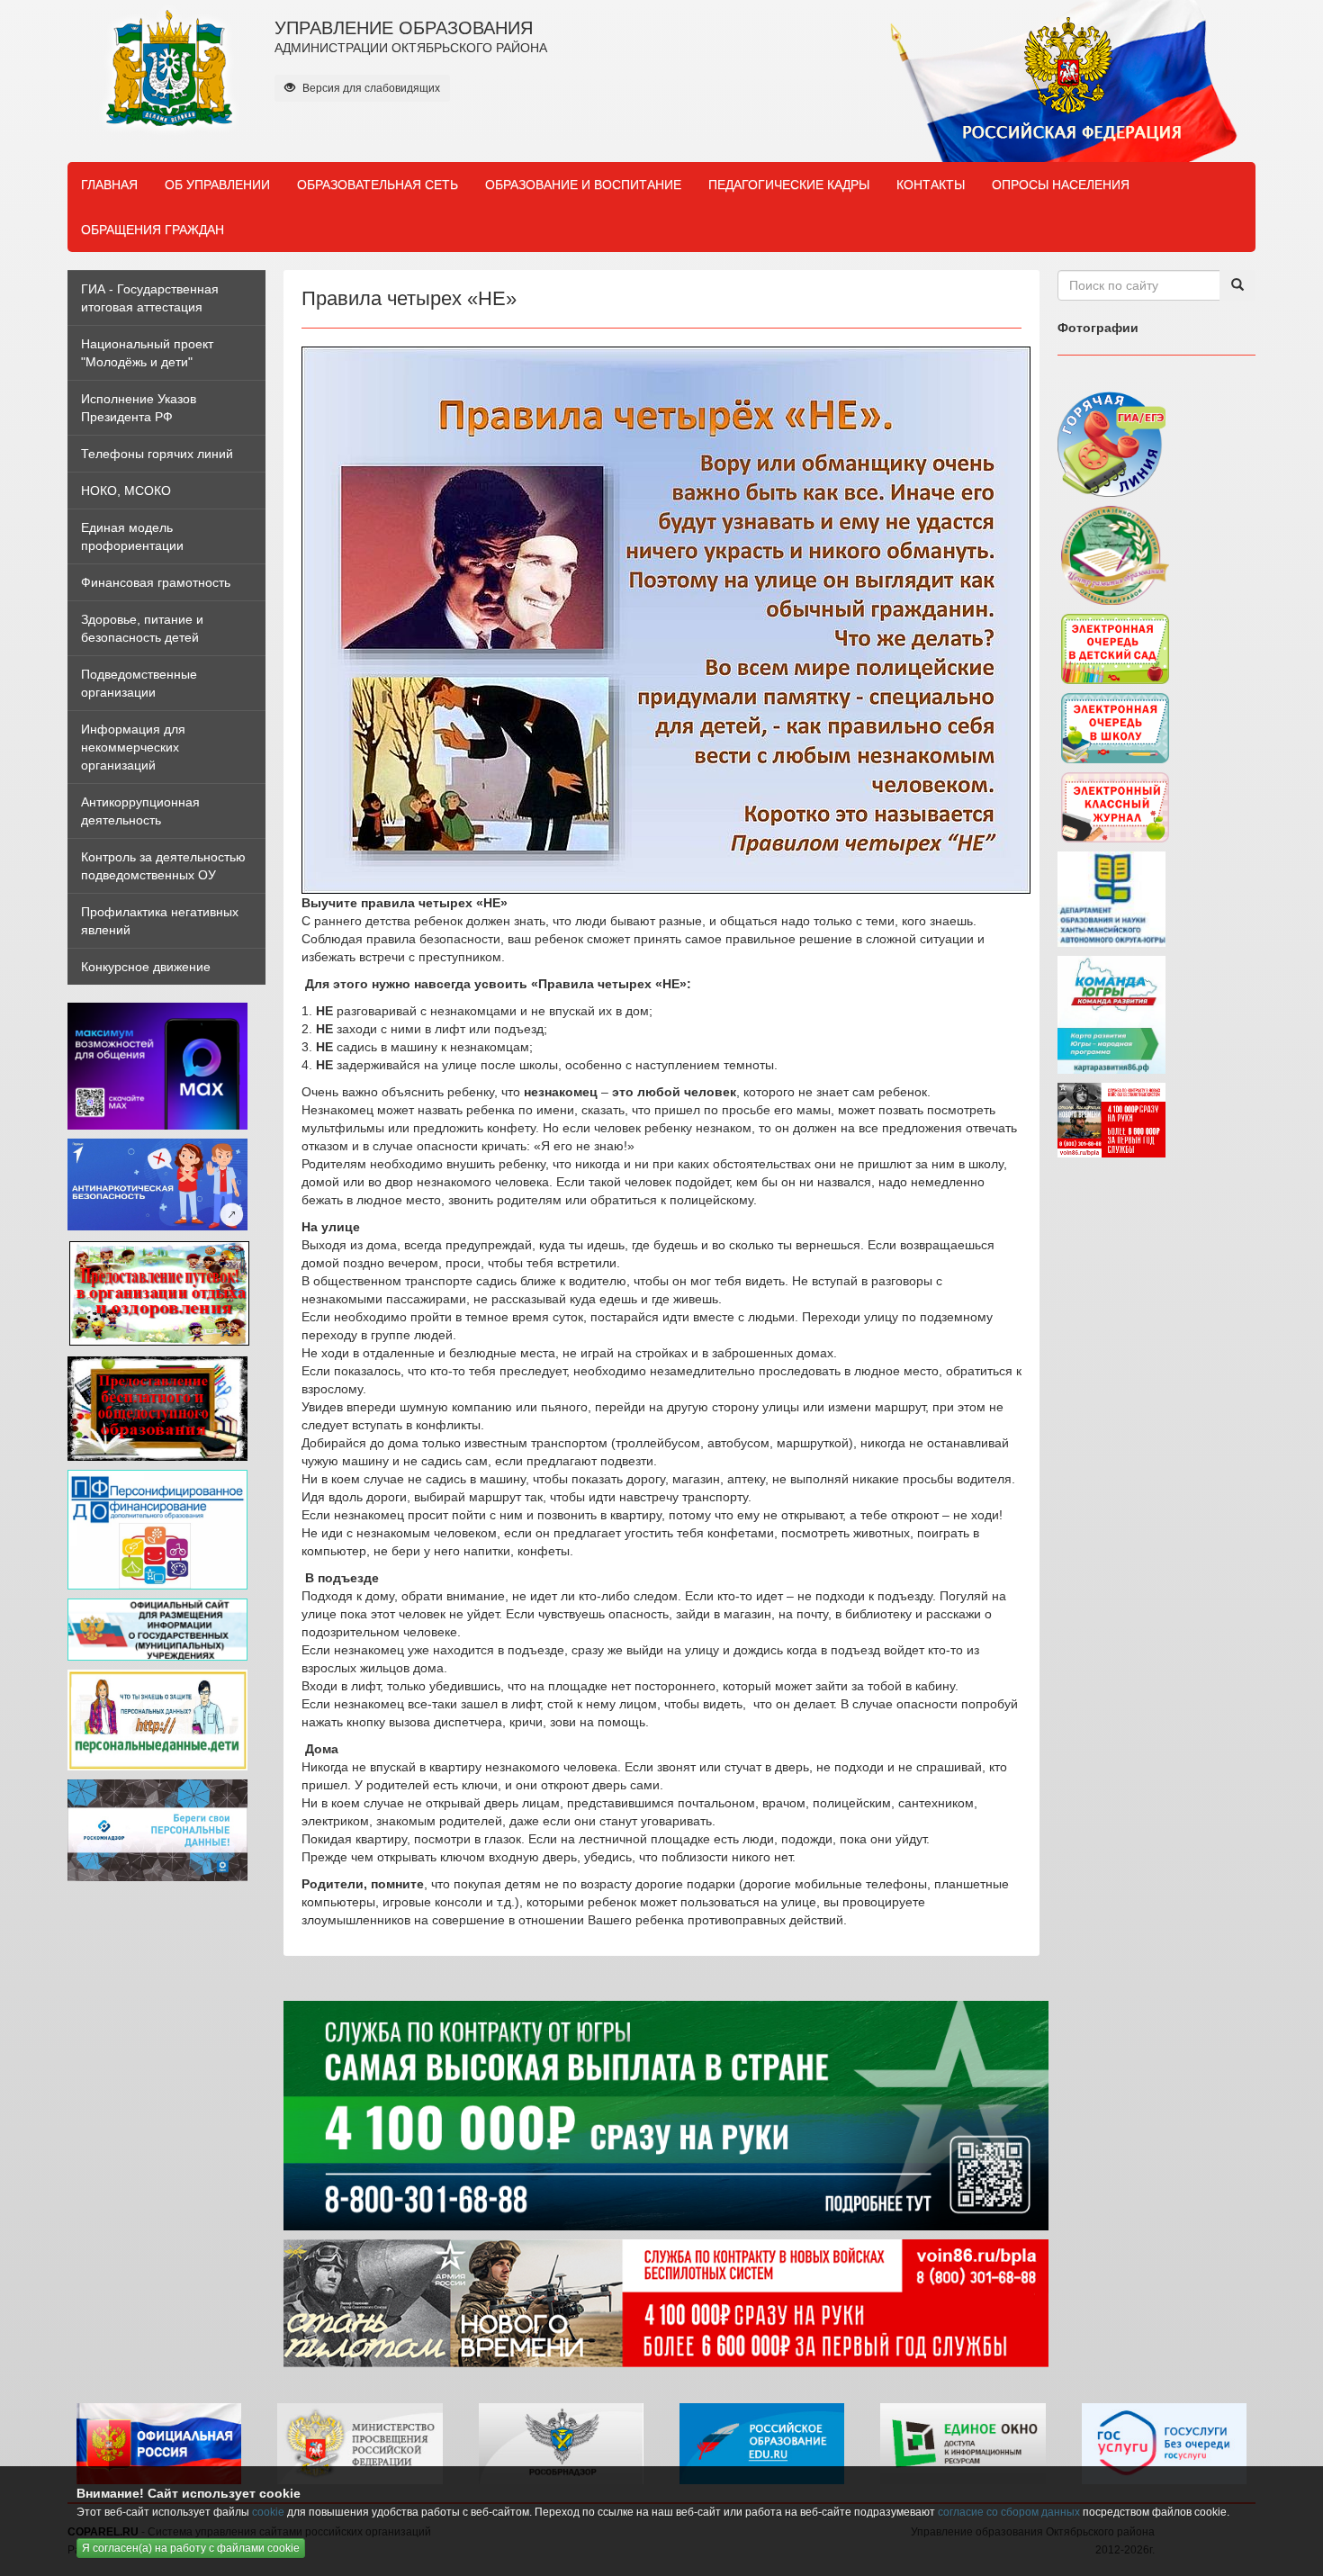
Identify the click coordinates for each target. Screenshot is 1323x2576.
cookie (268, 2512)
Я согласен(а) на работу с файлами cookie (191, 2548)
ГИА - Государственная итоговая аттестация (150, 298)
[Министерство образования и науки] (360, 2443)
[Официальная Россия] (159, 2443)
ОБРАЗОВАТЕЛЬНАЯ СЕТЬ (378, 185)
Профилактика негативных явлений (160, 921)
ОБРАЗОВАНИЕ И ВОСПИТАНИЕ (583, 185)
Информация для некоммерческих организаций (133, 747)
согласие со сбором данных (1009, 2512)
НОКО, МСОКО (126, 491)
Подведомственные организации (139, 683)
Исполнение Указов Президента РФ (139, 408)
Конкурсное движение (146, 967)
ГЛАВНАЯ (109, 185)
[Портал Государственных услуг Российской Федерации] (1164, 2443)
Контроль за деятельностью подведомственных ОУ (163, 866)
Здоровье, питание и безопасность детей (142, 628)
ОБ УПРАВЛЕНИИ (217, 185)
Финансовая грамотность (156, 582)
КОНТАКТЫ (931, 185)
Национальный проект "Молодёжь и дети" (147, 353)
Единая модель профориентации (132, 536)
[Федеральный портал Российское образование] (762, 2443)
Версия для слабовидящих (370, 88)
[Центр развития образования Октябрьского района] (1115, 554)
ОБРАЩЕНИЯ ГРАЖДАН (153, 230)
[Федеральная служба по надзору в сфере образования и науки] (561, 2443)
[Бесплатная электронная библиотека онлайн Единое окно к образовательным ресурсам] (963, 2443)
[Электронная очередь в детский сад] (1115, 648)
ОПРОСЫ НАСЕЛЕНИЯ (1061, 185)
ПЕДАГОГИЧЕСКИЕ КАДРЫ (789, 185)
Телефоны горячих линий (157, 454)
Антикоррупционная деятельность (140, 811)
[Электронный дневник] (1115, 806)
